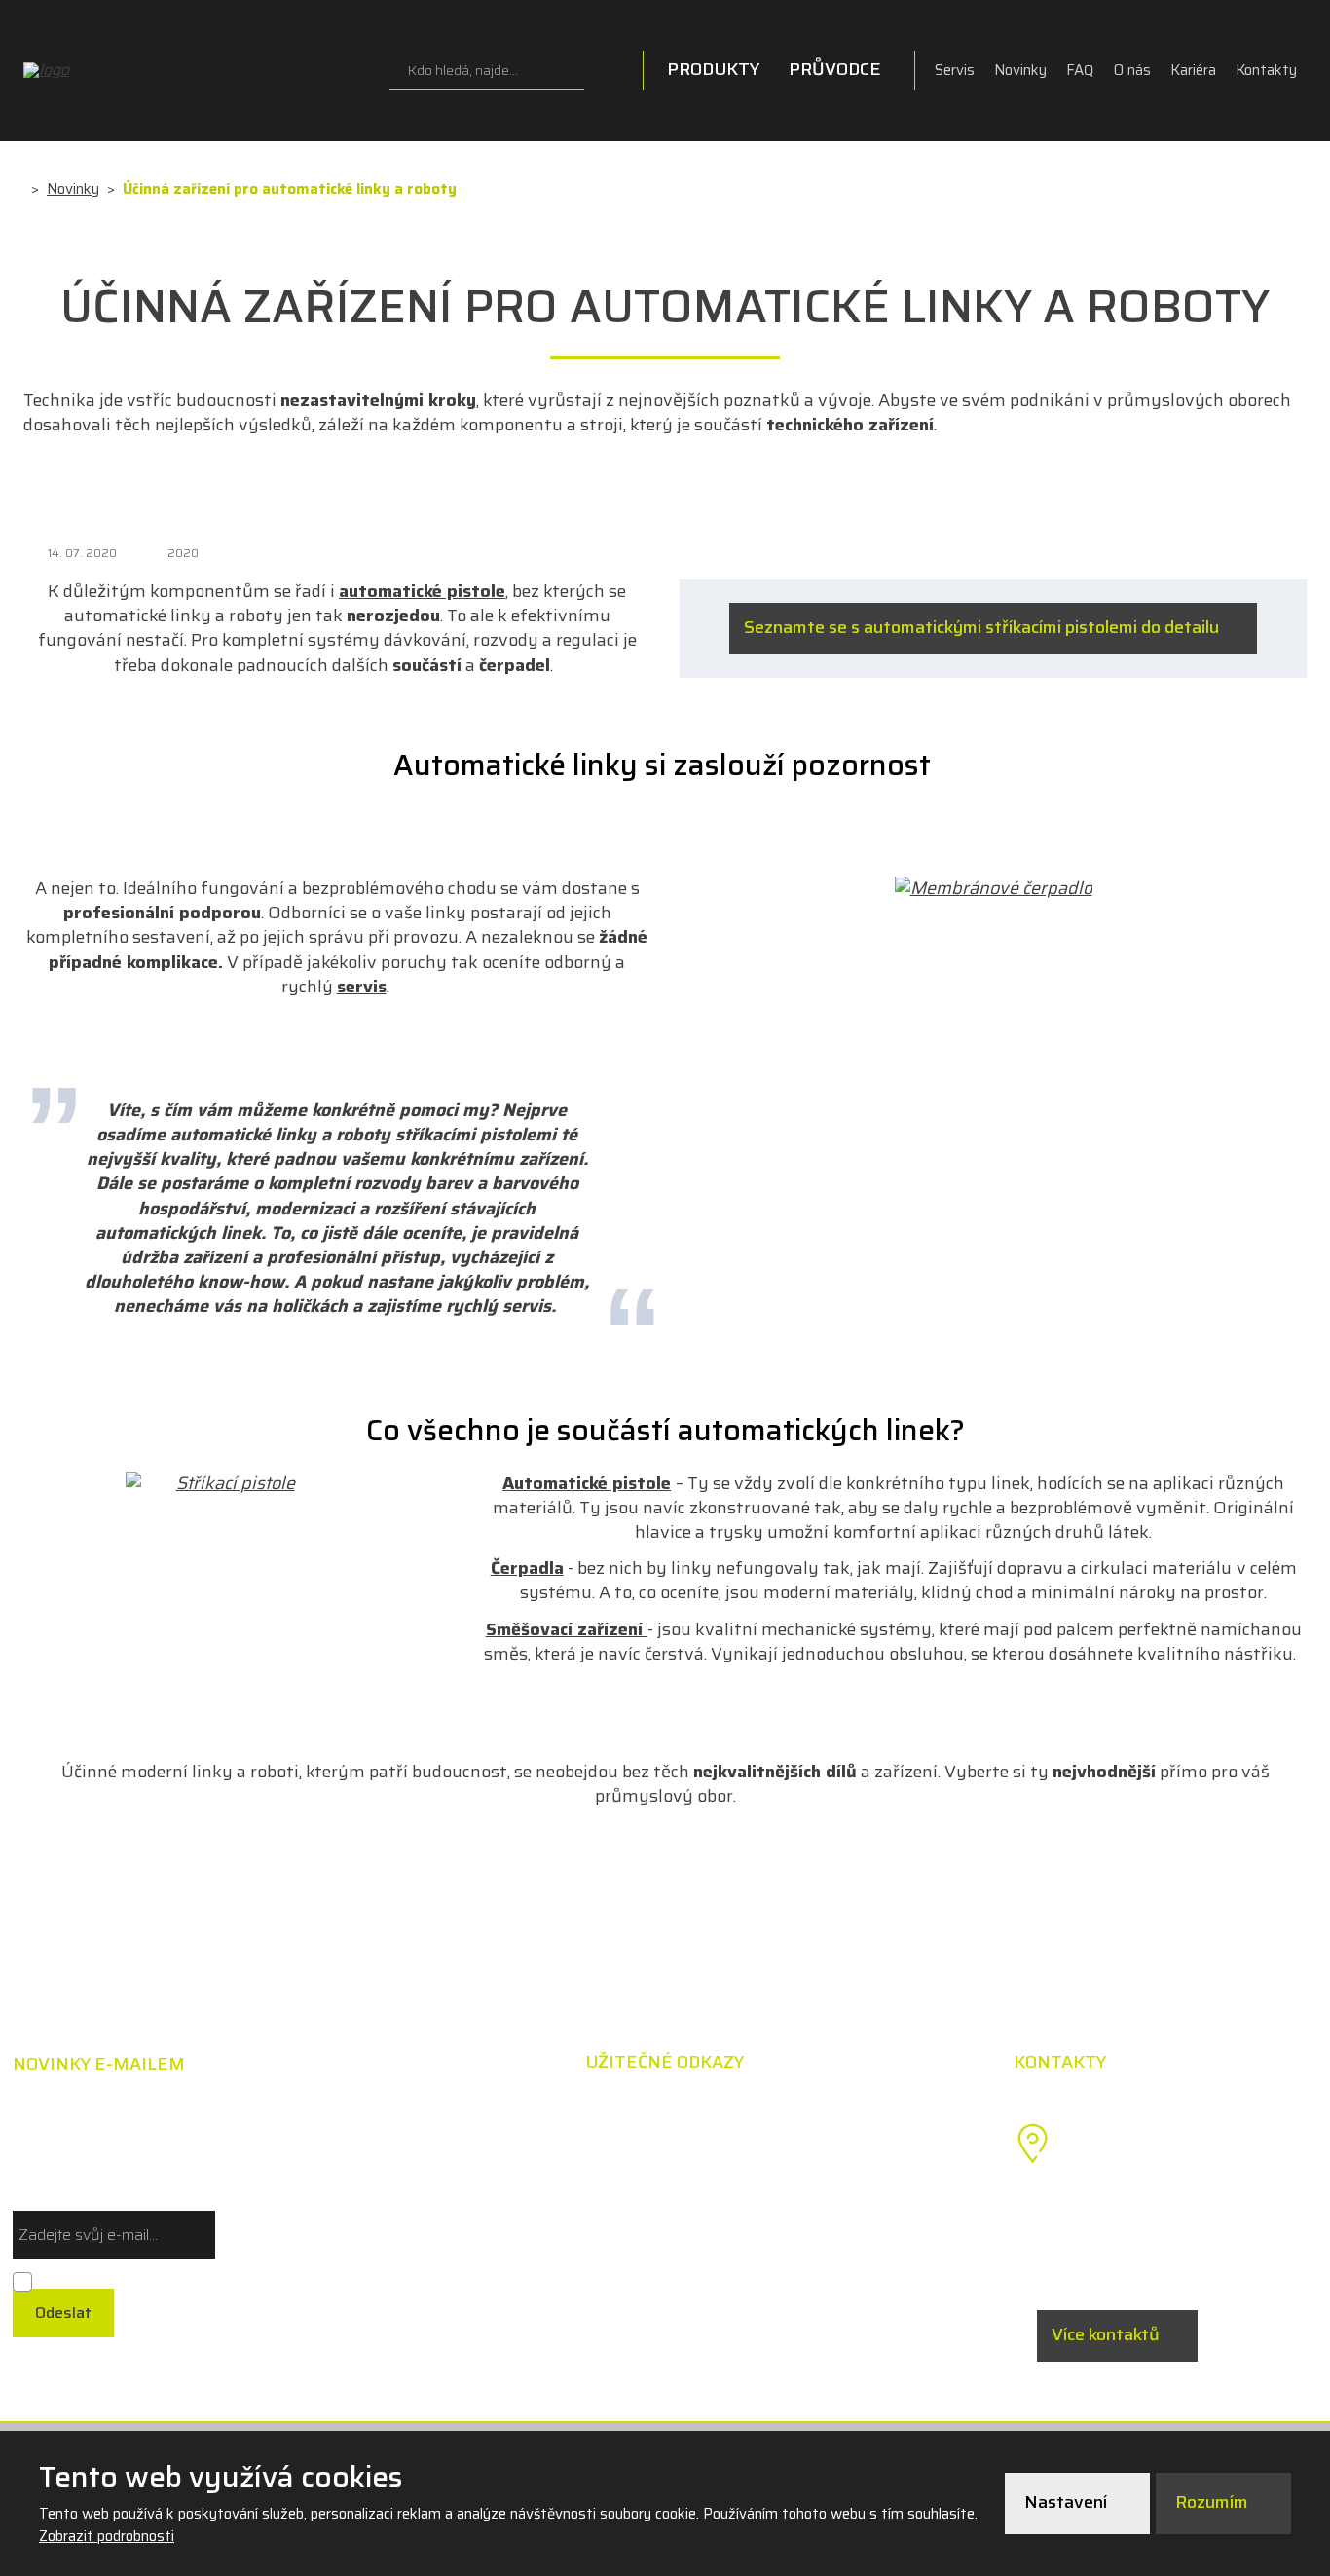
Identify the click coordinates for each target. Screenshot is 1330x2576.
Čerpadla (527, 1568)
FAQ (1080, 70)
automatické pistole (422, 591)
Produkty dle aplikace (550, 2153)
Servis (955, 70)
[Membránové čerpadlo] (994, 889)
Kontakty (1266, 70)
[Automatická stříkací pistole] (228, 1484)
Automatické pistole (587, 1483)
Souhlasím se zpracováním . (128, 2279)
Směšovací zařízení (567, 1629)
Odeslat (63, 2313)
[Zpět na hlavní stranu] (121, 70)
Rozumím (1214, 2502)
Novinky (1020, 70)
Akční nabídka (797, 2111)
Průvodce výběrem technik (572, 2111)
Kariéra (1193, 70)
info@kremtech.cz (1149, 2258)
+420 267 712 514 (1148, 2215)
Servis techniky (803, 2194)
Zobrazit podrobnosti (107, 2536)
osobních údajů (232, 2278)
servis (362, 987)
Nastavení (1068, 2502)
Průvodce (835, 69)
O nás (1132, 70)
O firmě (772, 2236)
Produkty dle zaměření (555, 2194)
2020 (183, 553)
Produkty (713, 69)
